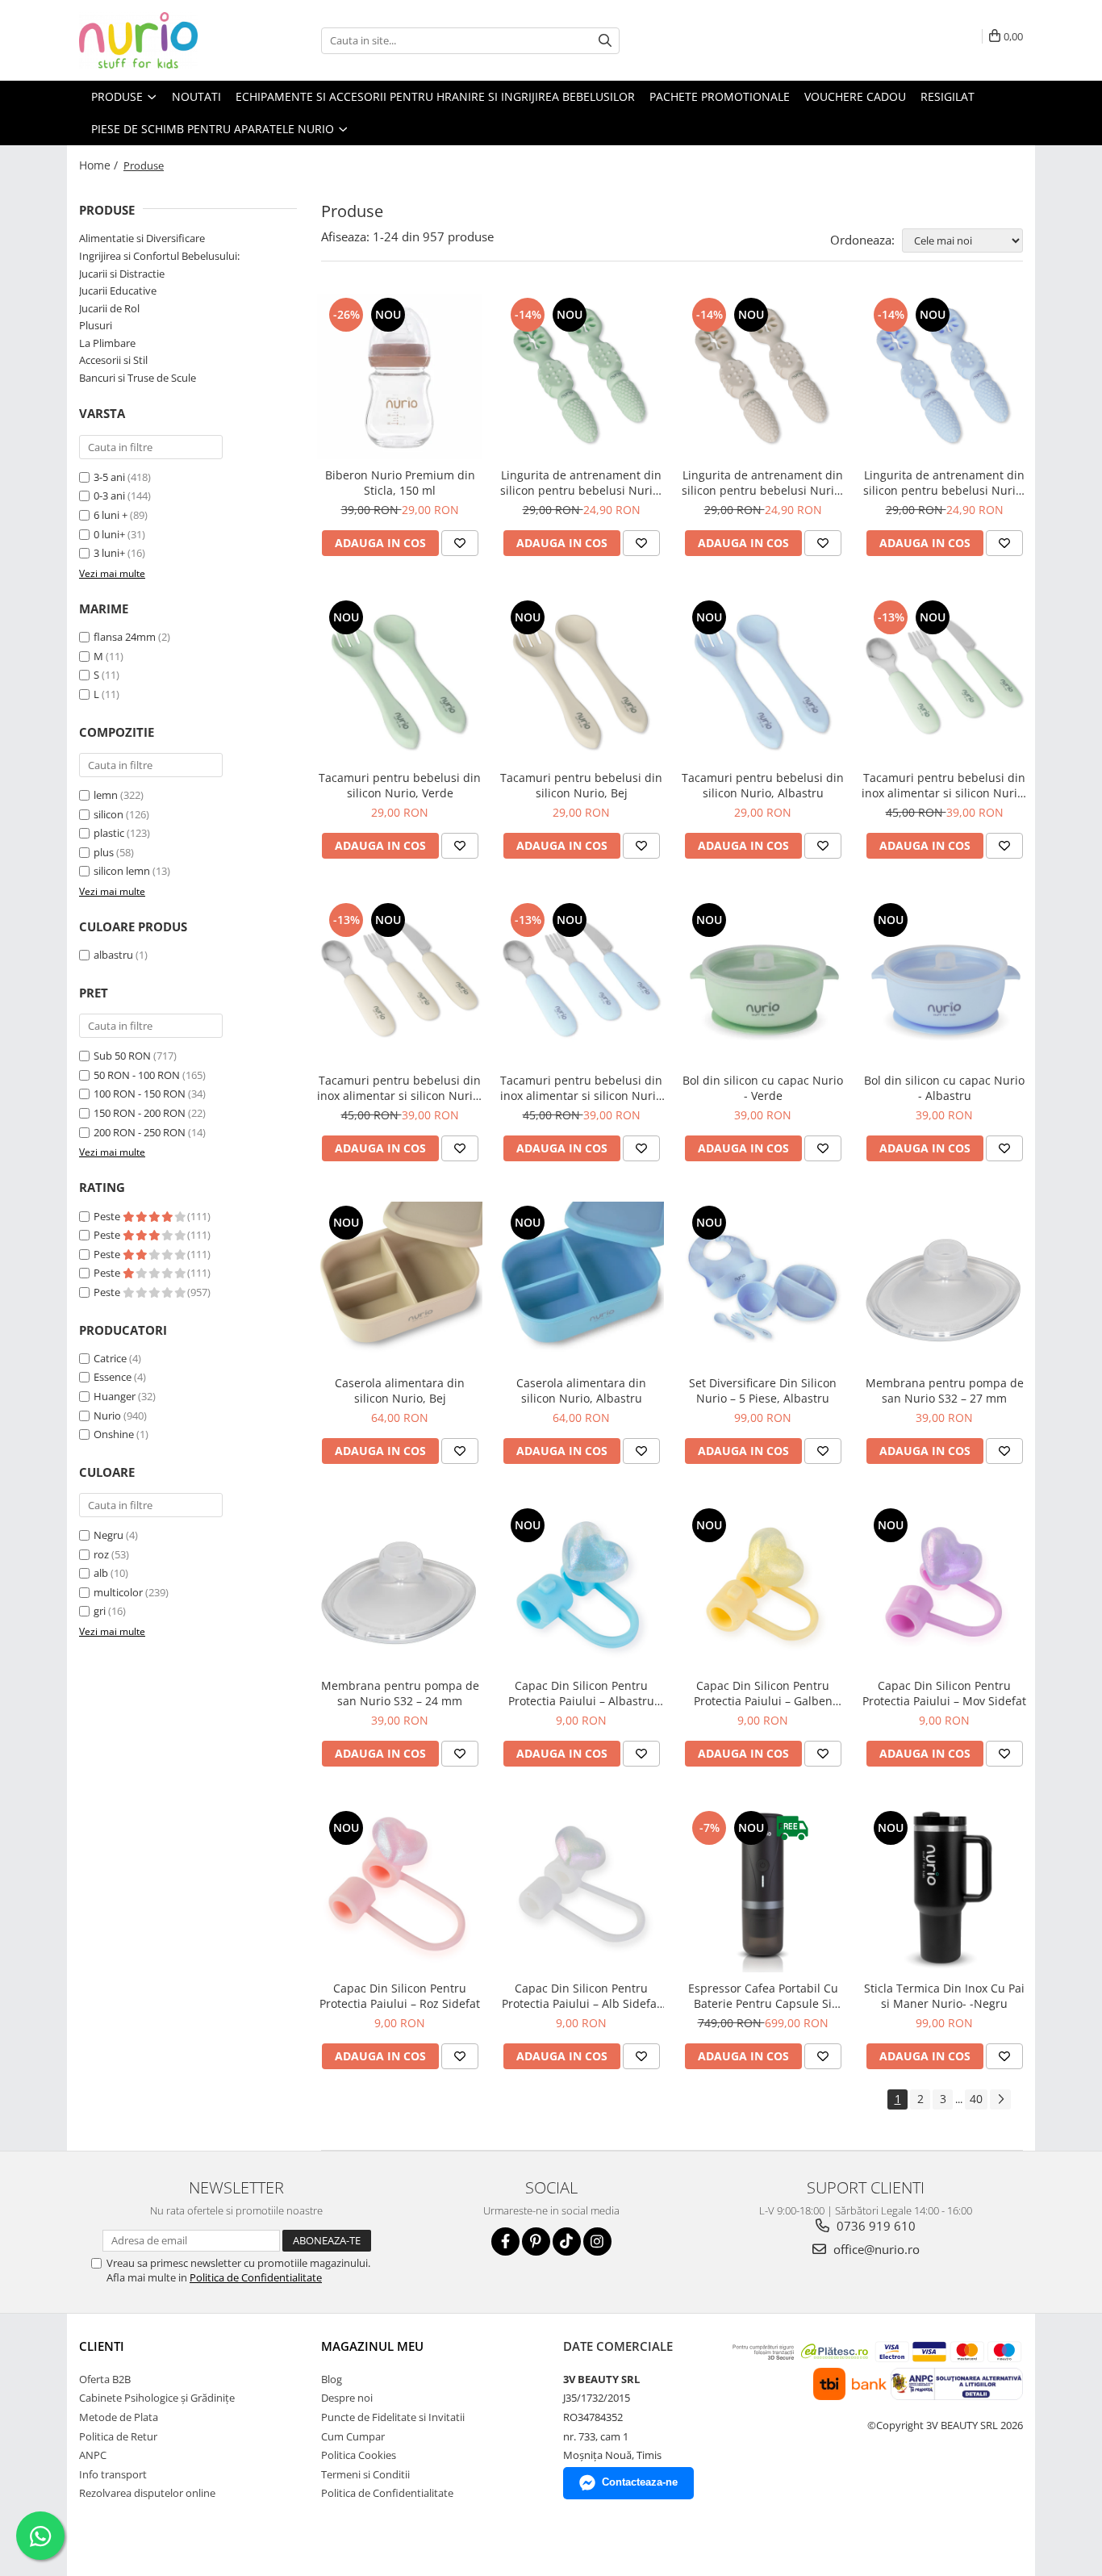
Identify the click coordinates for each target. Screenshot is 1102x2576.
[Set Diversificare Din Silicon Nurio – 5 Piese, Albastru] (763, 1284)
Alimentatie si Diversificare (142, 238)
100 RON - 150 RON (140, 1094)
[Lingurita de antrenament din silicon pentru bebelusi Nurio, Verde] (581, 376)
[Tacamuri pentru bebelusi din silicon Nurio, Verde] (400, 679)
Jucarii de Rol (109, 308)
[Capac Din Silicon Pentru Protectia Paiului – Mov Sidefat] (944, 1587)
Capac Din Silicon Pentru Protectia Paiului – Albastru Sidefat (581, 1693)
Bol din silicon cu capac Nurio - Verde (763, 1088)
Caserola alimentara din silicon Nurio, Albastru (581, 1390)
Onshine (114, 1434)
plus (104, 852)
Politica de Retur (118, 2436)
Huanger (115, 1396)
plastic (109, 833)
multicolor (118, 1592)
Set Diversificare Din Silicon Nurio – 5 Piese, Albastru (763, 1390)
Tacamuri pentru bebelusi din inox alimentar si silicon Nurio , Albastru (581, 1088)
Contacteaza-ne (640, 2482)
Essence (113, 1377)
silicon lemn (122, 871)
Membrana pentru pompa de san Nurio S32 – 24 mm (400, 1693)
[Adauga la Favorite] (460, 543)
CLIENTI (102, 2346)
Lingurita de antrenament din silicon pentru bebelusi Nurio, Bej (763, 483)
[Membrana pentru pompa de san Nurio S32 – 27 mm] (944, 1284)
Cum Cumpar (353, 2436)
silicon (109, 814)
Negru (109, 1535)
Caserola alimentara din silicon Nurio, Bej (400, 1390)
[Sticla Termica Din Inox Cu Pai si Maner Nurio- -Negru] (944, 1890)
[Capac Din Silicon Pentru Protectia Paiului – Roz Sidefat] (400, 1890)
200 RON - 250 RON (140, 1132)
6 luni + (111, 515)
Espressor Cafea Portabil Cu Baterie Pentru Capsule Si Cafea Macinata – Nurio (763, 1996)
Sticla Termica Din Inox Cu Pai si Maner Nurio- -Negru (944, 1996)
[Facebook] (505, 2241)
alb (101, 1573)
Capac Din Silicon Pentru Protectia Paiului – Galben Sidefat (763, 1693)
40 (976, 2099)
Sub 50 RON (122, 1056)
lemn (106, 795)
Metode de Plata (119, 2417)
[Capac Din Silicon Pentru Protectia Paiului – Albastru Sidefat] (581, 1587)
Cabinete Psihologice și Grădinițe (157, 2398)
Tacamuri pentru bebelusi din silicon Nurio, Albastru (763, 785)
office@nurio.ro (875, 2249)
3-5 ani (109, 477)
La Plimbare (107, 343)
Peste (108, 1216)
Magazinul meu (372, 2346)
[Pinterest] (536, 2241)
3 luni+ (109, 553)
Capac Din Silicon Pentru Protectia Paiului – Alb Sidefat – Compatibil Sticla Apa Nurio (581, 1996)
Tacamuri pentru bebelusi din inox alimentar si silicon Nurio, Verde (944, 785)
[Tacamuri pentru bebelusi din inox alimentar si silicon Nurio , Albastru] (581, 982)
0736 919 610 (875, 2226)
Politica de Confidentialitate (256, 2277)
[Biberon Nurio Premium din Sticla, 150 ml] (400, 376)
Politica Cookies (359, 2455)
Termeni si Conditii (365, 2474)
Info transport (113, 2474)
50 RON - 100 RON (137, 1075)
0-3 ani (109, 496)
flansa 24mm (125, 637)
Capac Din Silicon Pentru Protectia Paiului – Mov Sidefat (944, 1693)
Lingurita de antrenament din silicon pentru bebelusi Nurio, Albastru (944, 483)
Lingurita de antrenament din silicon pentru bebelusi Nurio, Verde (581, 483)
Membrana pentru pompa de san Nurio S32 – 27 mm (945, 1390)
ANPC (93, 2455)
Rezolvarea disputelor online (147, 2493)
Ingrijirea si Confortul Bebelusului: (159, 256)
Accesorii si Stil (113, 360)
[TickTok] (567, 2241)
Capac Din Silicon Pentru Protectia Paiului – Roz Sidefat (400, 1996)
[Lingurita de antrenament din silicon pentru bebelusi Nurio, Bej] (763, 376)
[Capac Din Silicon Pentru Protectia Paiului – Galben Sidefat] (763, 1587)
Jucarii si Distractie (122, 274)
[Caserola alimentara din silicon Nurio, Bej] (400, 1284)
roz (101, 1554)
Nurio (107, 1416)
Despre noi (347, 2398)
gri (100, 1611)
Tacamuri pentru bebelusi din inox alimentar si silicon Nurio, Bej (400, 1088)
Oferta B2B (105, 2379)
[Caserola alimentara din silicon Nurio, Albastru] (581, 1284)
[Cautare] (605, 41)
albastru (113, 955)
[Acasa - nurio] (160, 40)
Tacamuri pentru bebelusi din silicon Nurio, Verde (400, 785)
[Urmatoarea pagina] (1000, 2099)
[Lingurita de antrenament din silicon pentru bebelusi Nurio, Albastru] (944, 376)
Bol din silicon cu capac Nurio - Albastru (944, 1088)
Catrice (110, 1358)
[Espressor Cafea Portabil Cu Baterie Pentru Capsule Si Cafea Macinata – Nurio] (763, 1890)
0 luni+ (109, 534)
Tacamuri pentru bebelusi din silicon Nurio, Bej (581, 785)
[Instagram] (597, 2241)
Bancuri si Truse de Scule (138, 378)
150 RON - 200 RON (140, 1113)
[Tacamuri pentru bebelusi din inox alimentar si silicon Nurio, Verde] (944, 679)
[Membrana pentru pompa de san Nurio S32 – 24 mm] (400, 1587)
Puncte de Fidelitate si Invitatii (393, 2417)
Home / (100, 165)
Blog (332, 2379)
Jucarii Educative (118, 291)
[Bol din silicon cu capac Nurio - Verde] (763, 982)
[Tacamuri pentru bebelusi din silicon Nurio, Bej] (581, 679)
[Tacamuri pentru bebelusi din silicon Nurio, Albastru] (763, 679)
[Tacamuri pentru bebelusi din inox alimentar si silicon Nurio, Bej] (400, 982)
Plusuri (96, 325)
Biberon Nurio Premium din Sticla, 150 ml (400, 483)
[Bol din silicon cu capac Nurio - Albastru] (944, 982)
